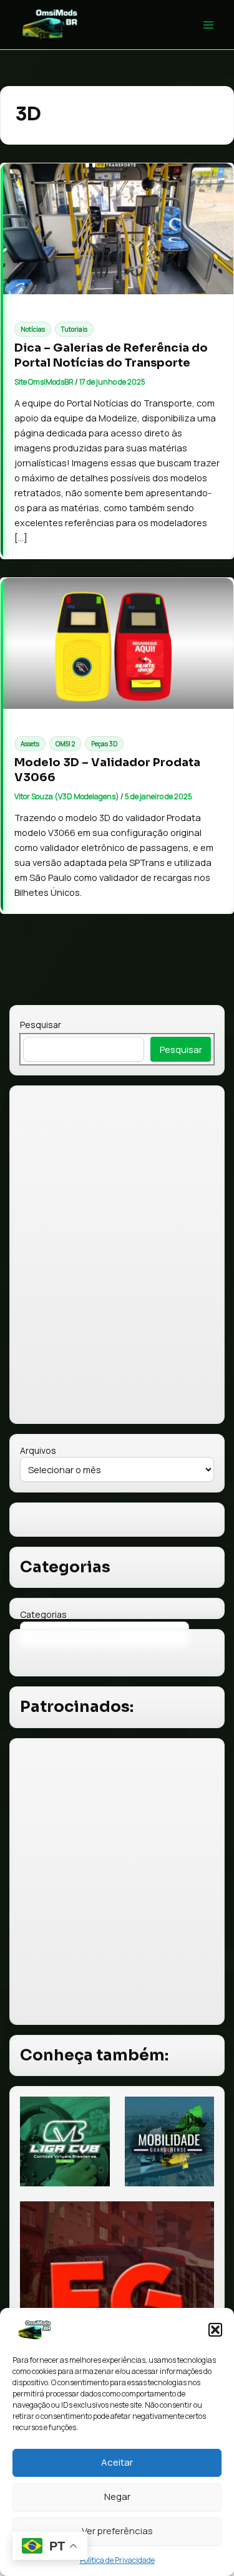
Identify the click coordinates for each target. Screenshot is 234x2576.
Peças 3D (104, 744)
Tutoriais (74, 329)
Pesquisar (41, 1025)
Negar (117, 2497)
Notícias (33, 329)
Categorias (43, 1614)
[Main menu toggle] (208, 25)
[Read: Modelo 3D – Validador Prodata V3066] (117, 643)
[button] (215, 2330)
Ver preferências (117, 2531)
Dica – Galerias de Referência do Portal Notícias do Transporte (111, 355)
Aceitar (117, 2462)
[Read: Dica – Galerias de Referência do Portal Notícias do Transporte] (117, 229)
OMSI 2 (65, 744)
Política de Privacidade (117, 2560)
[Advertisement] (117, 1881)
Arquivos (38, 1450)
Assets (30, 744)
